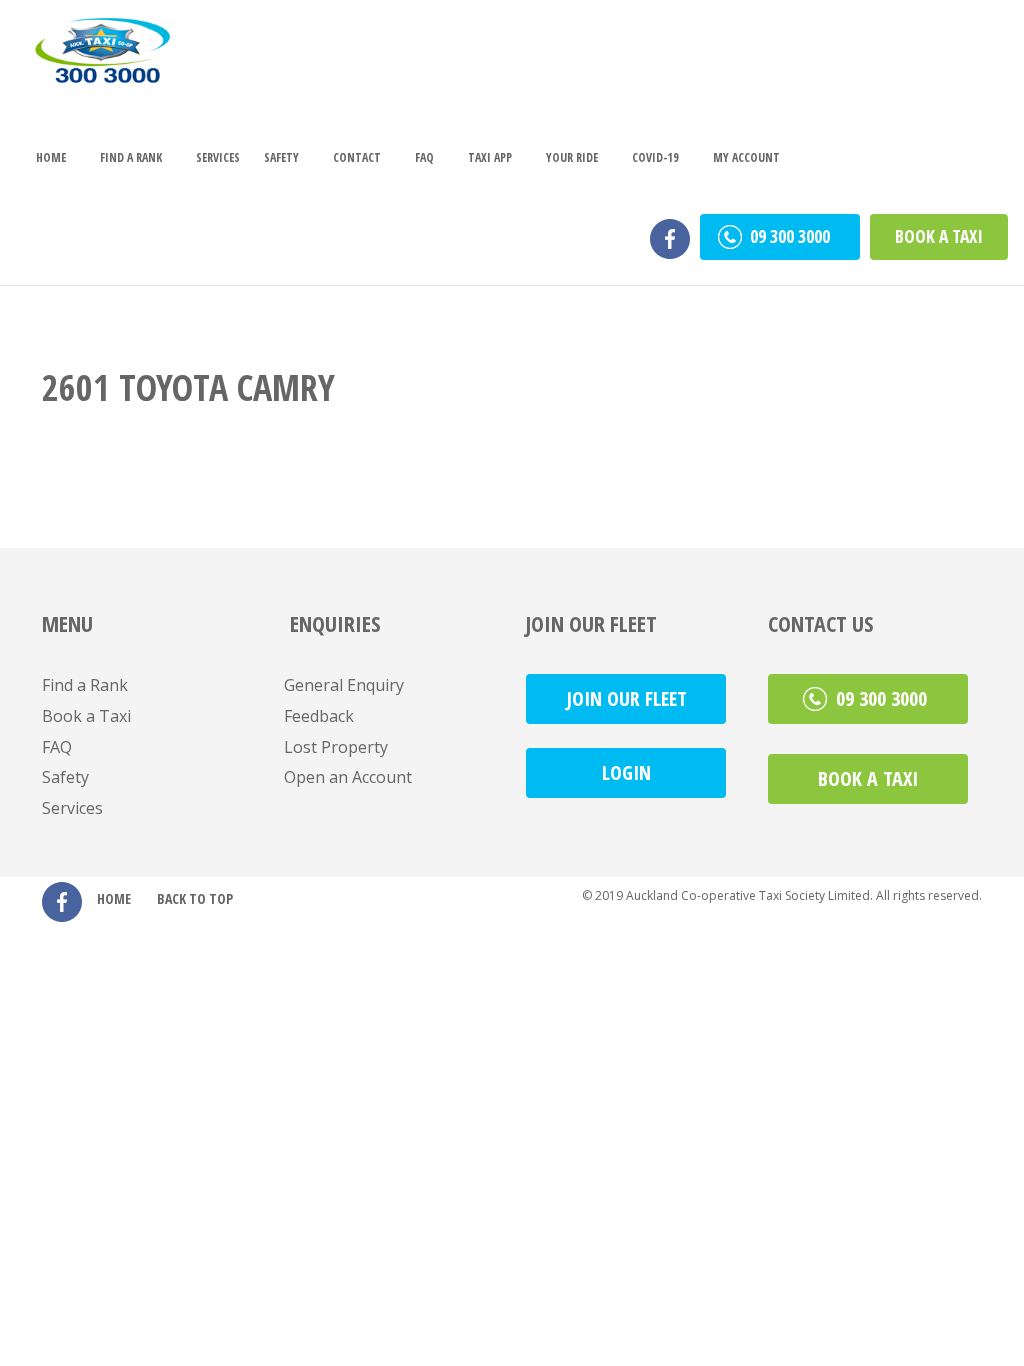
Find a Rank (131, 157)
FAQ (424, 157)
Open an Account (348, 777)
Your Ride (572, 157)
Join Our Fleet (626, 698)
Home (51, 157)
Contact (357, 157)
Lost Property (336, 747)
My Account (746, 157)
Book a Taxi (939, 236)
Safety (281, 157)
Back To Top (195, 898)
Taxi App (490, 157)
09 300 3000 (792, 236)
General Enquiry (344, 685)
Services (218, 157)
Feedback (319, 716)
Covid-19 (655, 157)
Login (626, 772)
